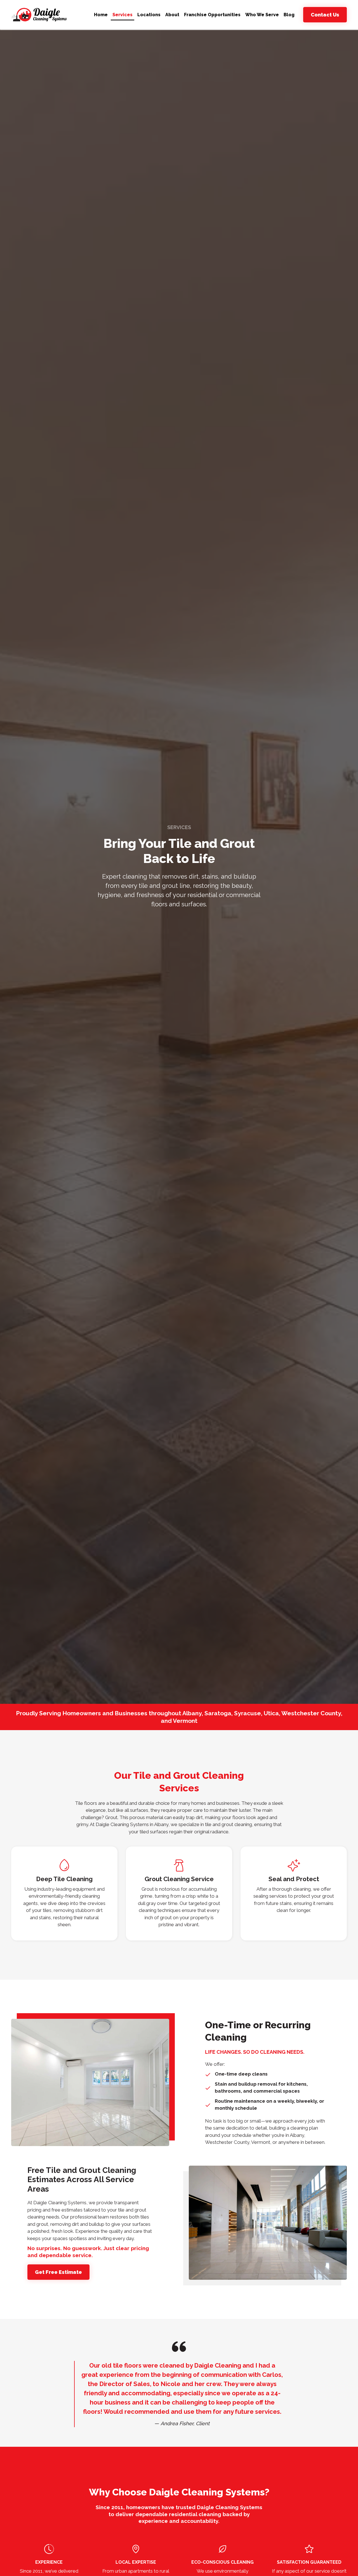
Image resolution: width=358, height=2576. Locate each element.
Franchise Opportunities (212, 15)
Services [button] (123, 15)
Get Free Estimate (58, 2272)
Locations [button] (149, 15)
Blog (289, 15)
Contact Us (325, 15)
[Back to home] (39, 15)
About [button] (172, 15)
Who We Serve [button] (262, 15)
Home (101, 15)
